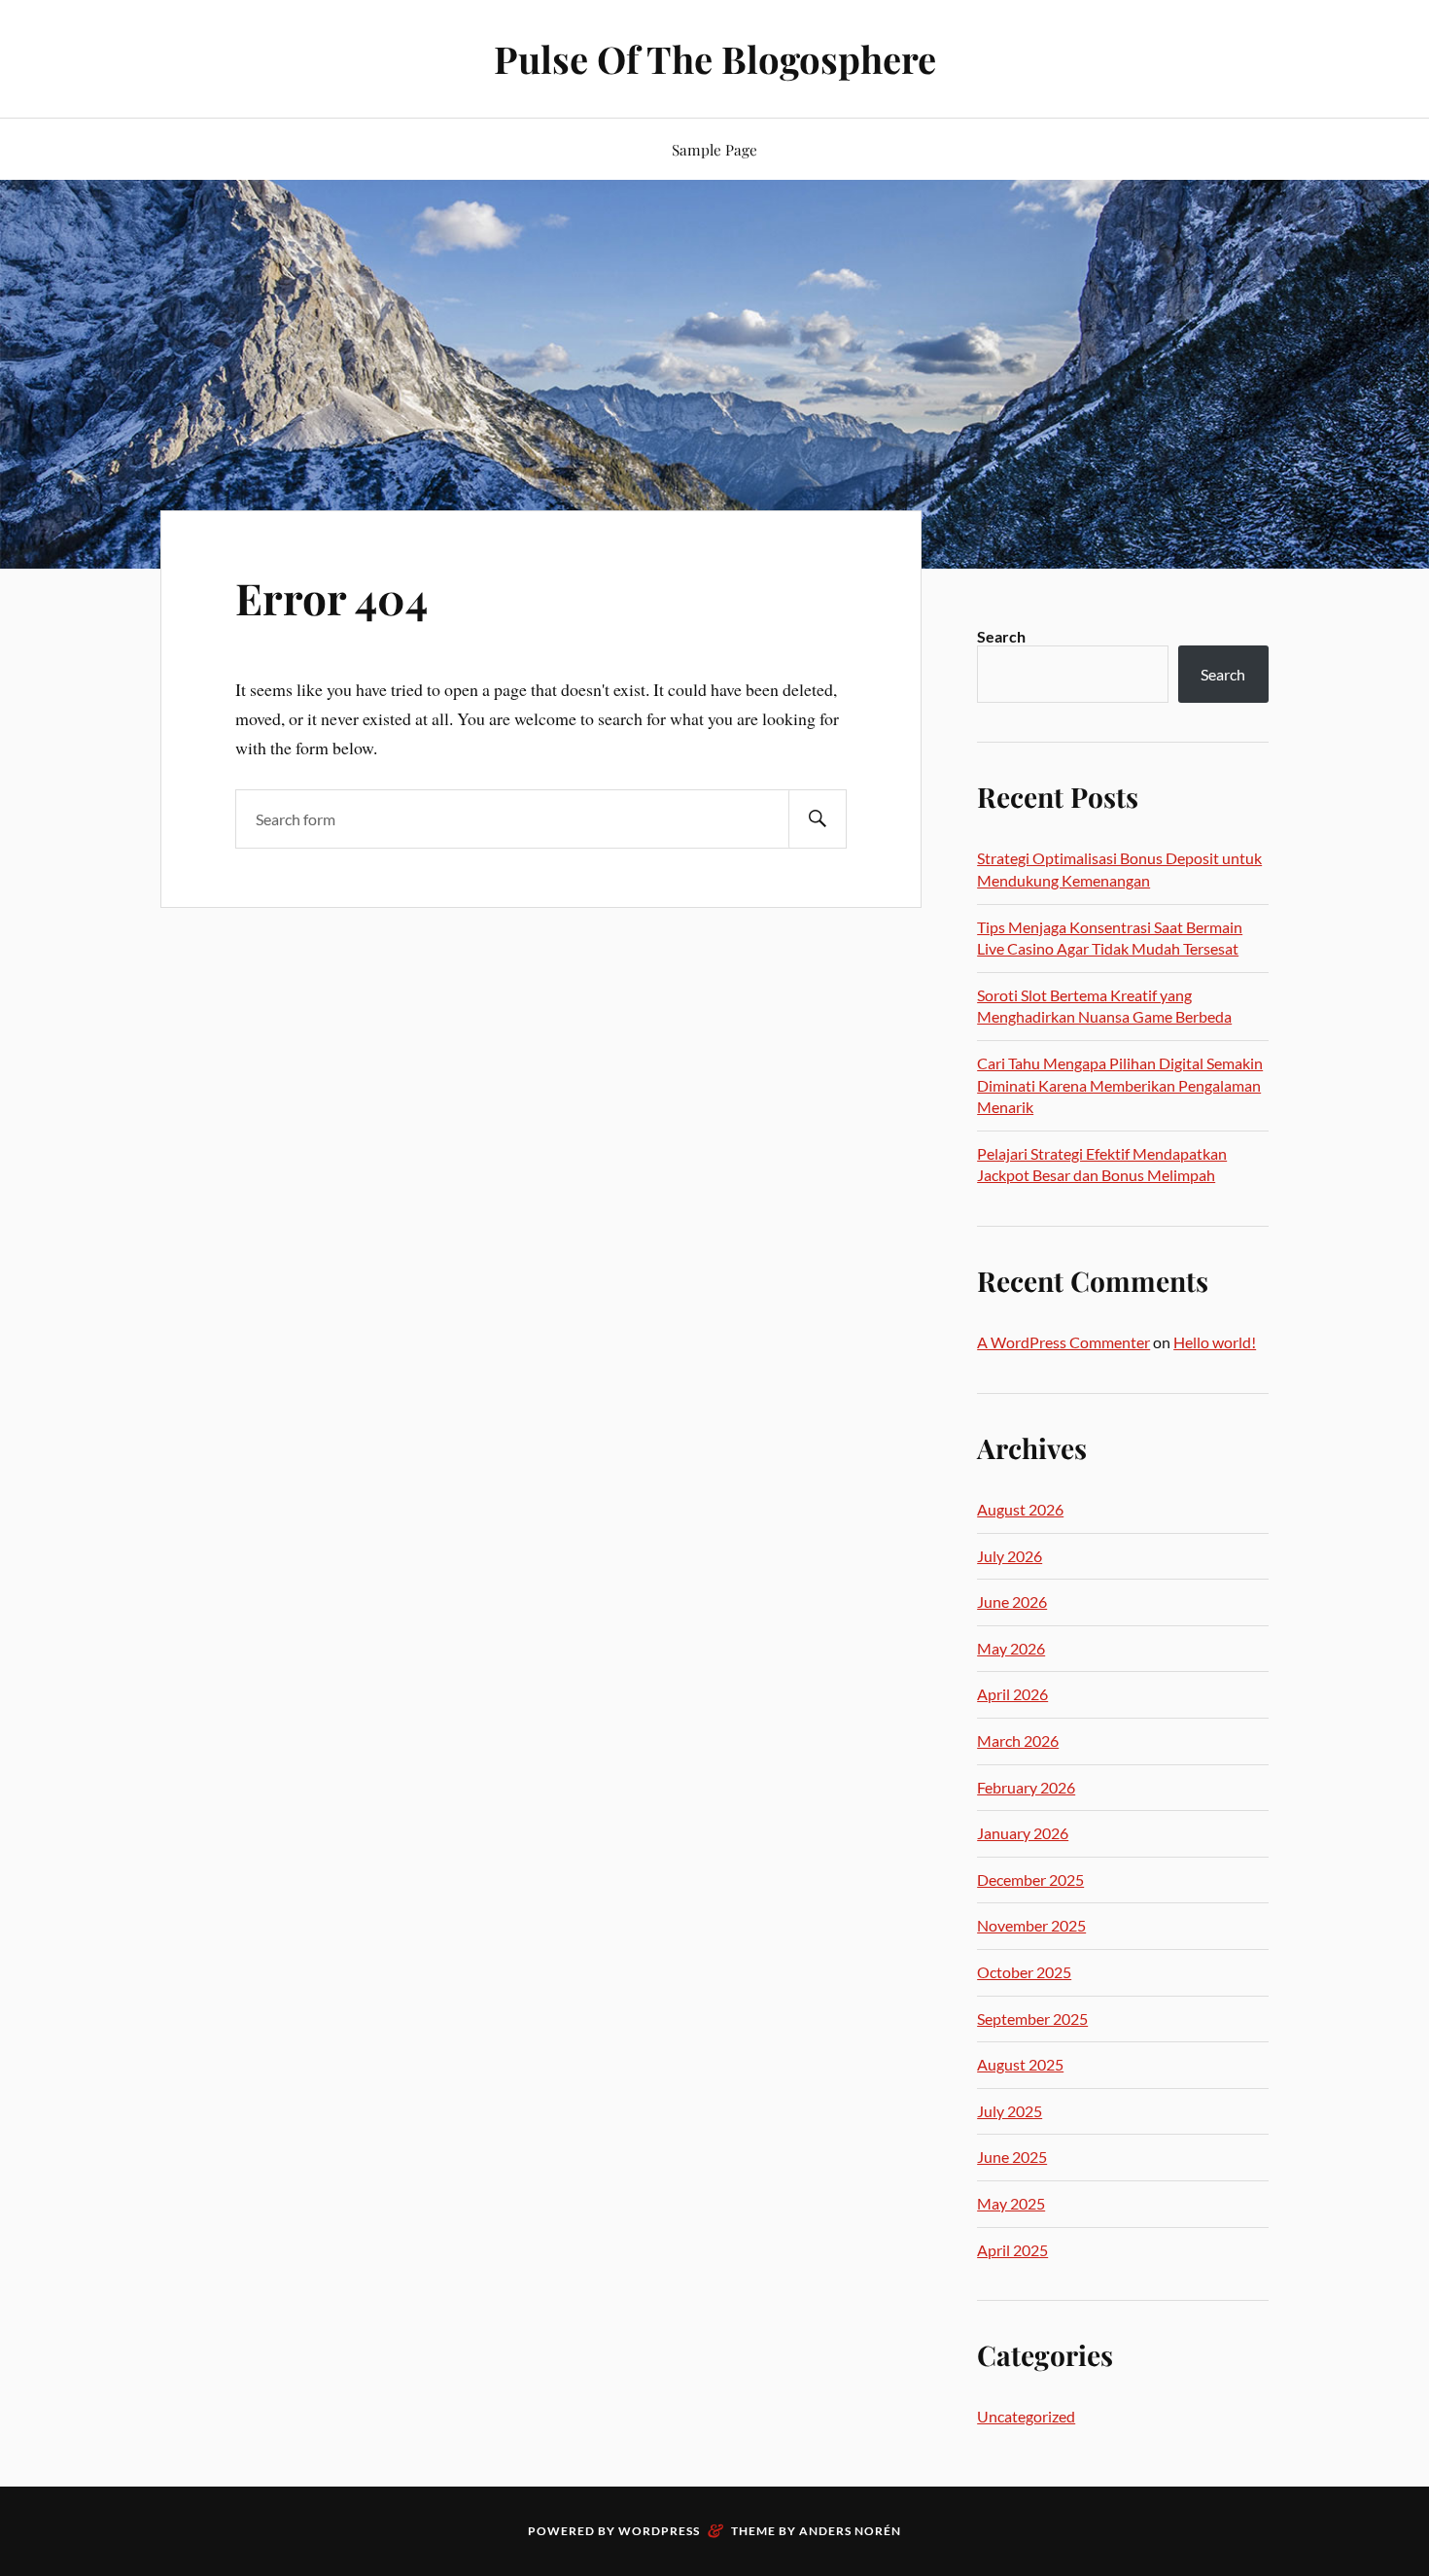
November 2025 (1031, 1925)
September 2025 (1032, 2019)
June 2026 (1012, 1601)
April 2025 (1012, 2250)
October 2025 (1024, 1972)
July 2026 (1010, 1556)
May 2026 (1011, 1648)
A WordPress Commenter (1063, 1342)
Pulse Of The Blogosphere (715, 59)
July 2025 (1010, 2111)
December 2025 (1030, 1880)
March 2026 (1018, 1741)
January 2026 (1023, 1833)
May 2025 (1011, 2203)
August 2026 (1020, 1509)
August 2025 (1020, 2064)
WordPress (659, 2531)
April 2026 (1012, 1694)
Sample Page (714, 149)
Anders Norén (850, 2531)
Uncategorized (1026, 2416)
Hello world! (1215, 1342)
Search (1001, 636)
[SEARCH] (818, 819)
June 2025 (1012, 2157)
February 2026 (1026, 1787)
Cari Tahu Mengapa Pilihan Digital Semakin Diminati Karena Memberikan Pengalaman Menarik (1120, 1085)
